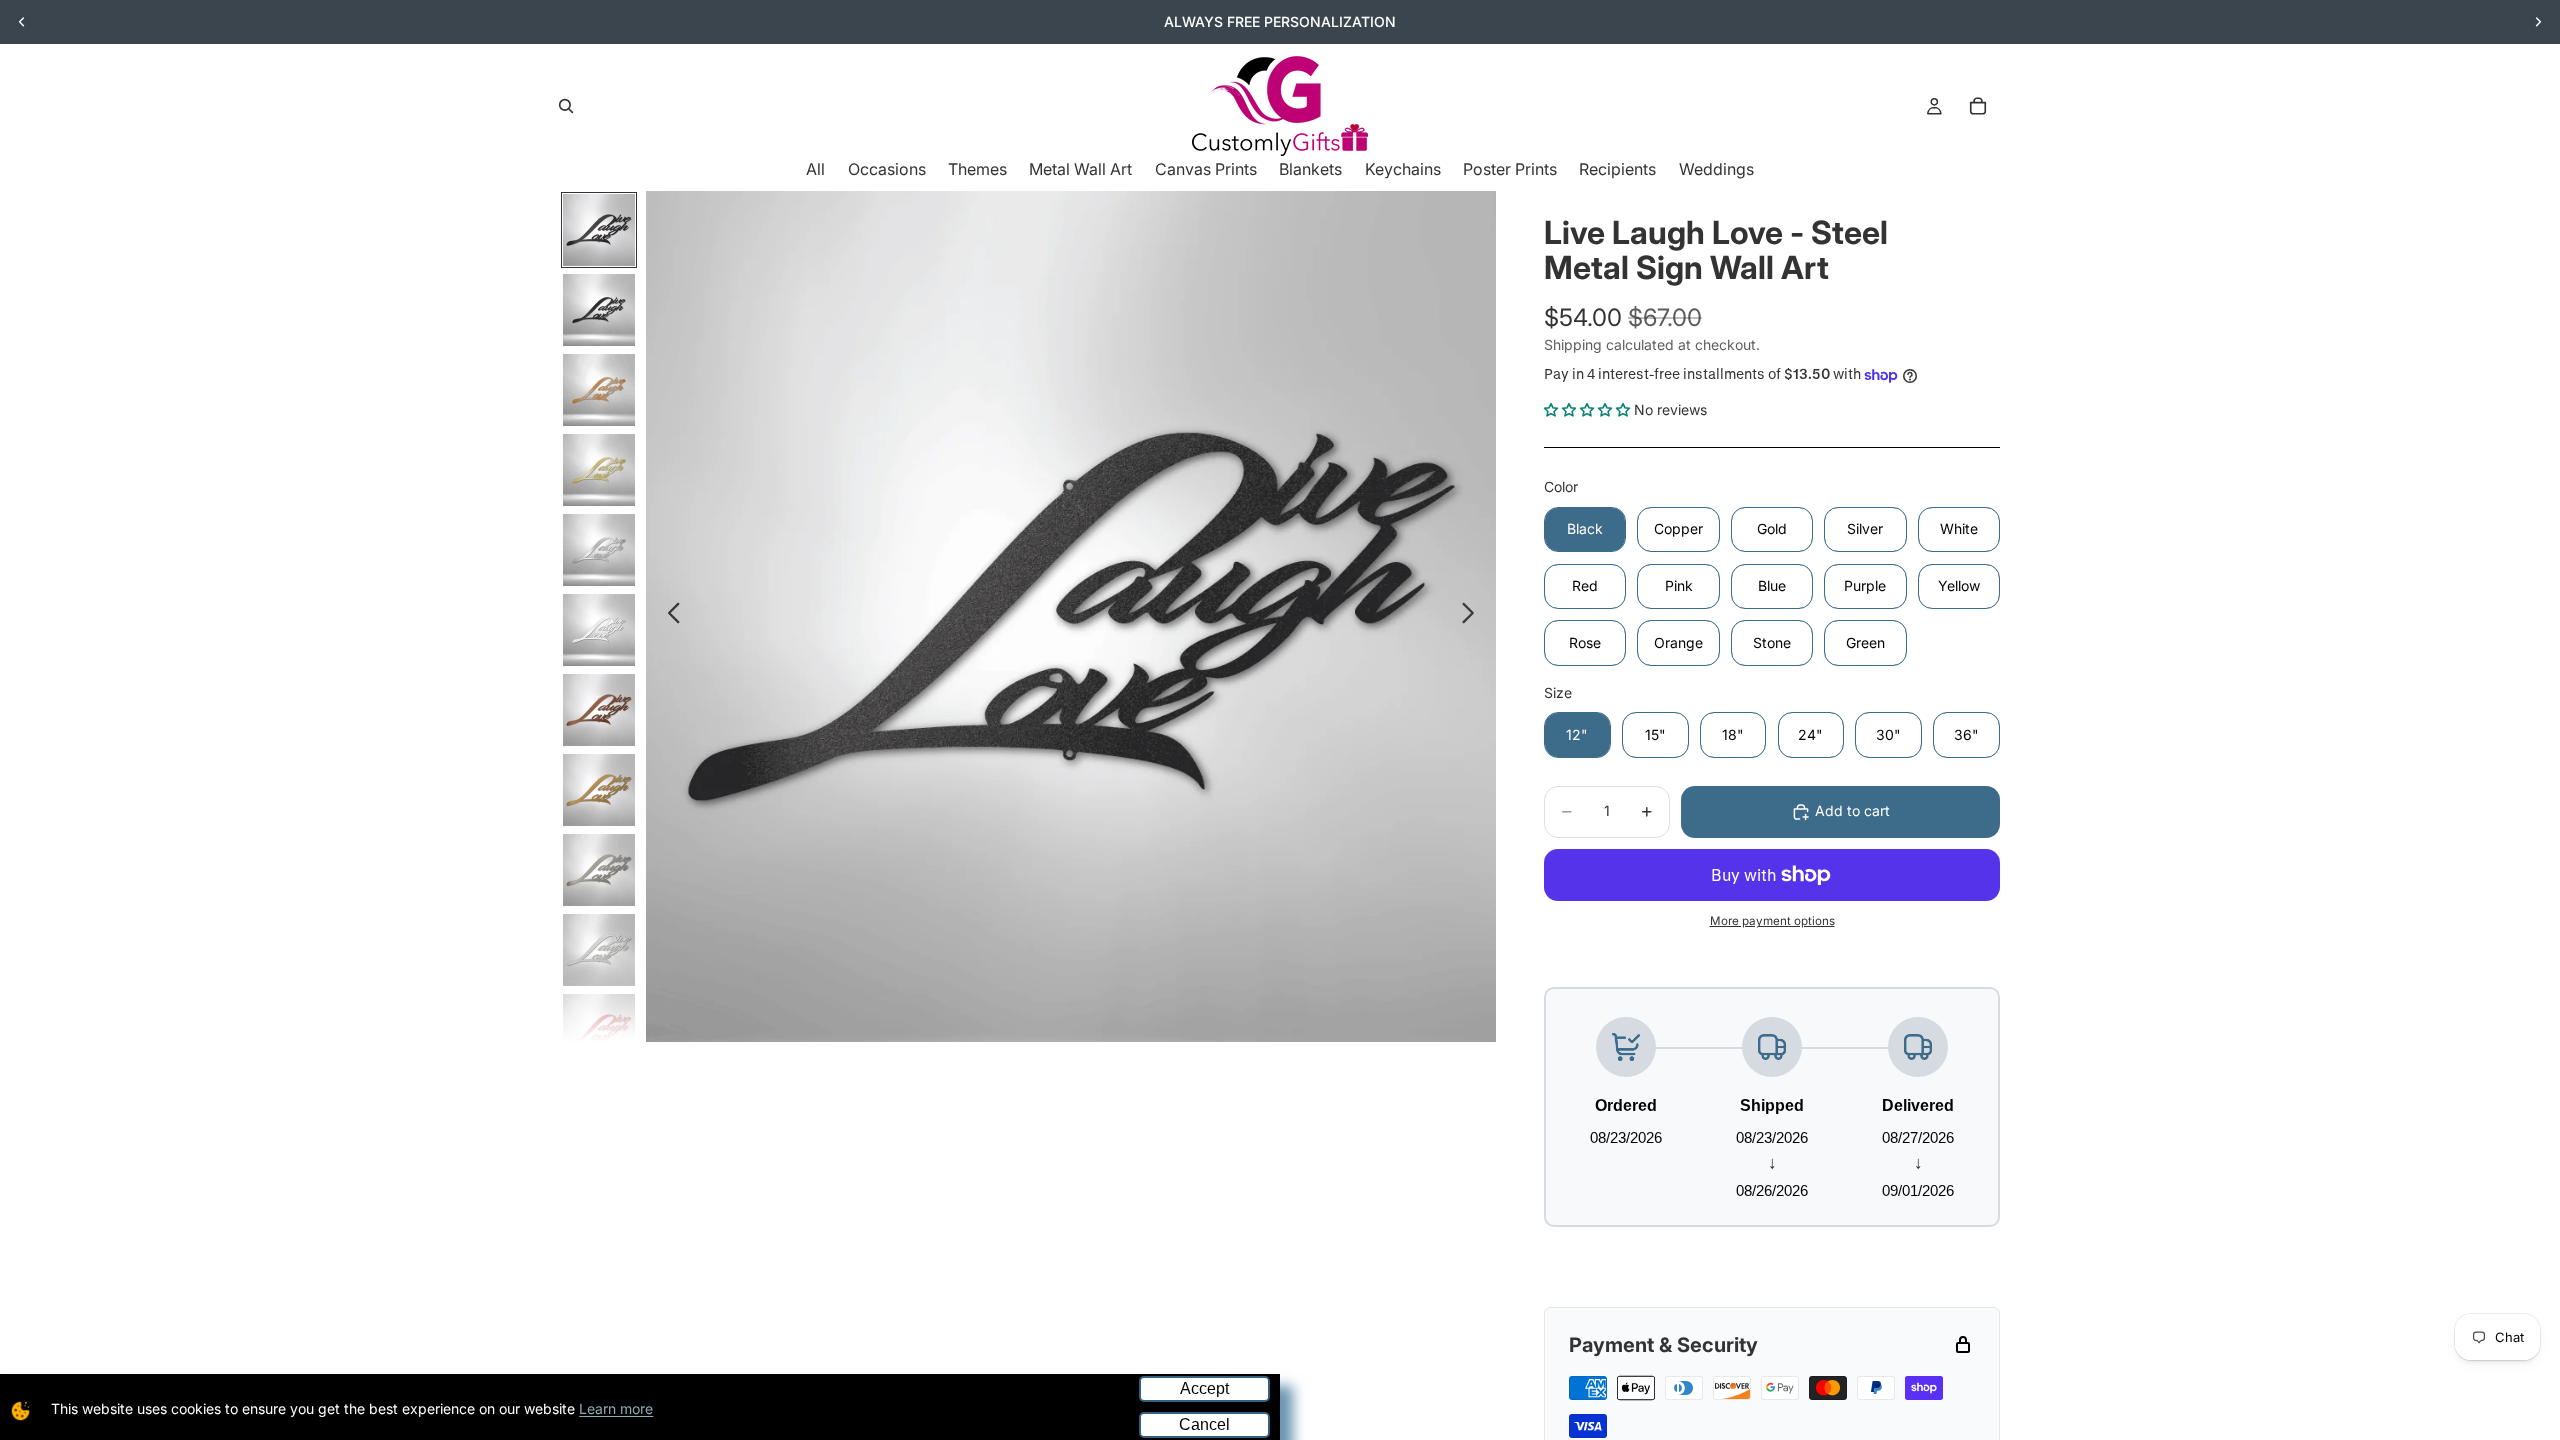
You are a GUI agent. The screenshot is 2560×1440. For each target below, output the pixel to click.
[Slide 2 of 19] (599, 310)
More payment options (1772, 921)
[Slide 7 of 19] (599, 710)
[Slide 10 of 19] (599, 950)
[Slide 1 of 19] (599, 230)
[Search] (566, 106)
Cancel (1204, 1424)
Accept (1204, 1388)
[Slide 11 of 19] (599, 1030)
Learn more (616, 1408)
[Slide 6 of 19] (599, 630)
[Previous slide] (22, 22)
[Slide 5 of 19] (599, 550)
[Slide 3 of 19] (599, 390)
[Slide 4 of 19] (599, 470)
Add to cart (1852, 810)
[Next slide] (2538, 22)
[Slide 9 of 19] (599, 870)
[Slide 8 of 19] (599, 790)
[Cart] (1978, 106)
